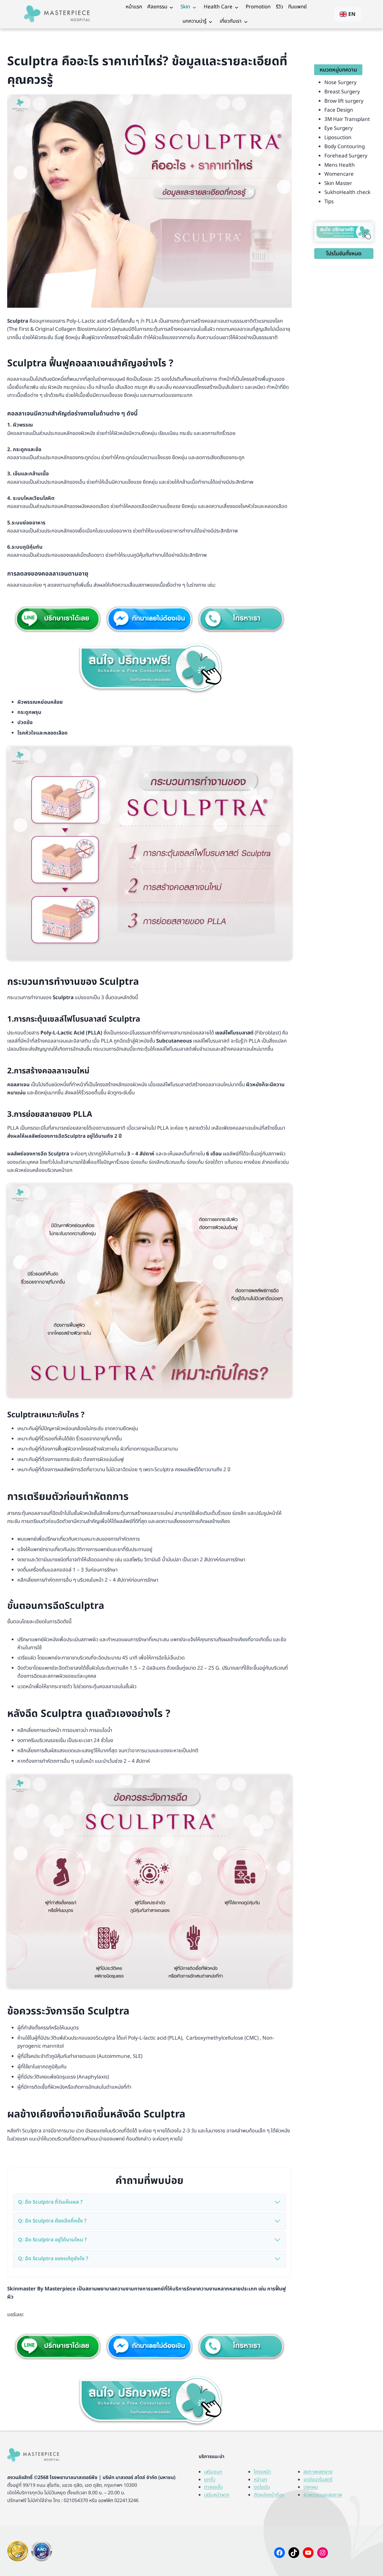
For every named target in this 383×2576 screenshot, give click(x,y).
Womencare (339, 174)
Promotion (258, 7)
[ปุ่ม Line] (58, 619)
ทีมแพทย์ (297, 7)
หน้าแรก (134, 7)
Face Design (339, 110)
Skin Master (338, 183)
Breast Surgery (342, 92)
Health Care (218, 7)
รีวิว (279, 7)
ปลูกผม (311, 2487)
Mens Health (340, 165)
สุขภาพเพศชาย (318, 2472)
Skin (185, 7)
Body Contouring (345, 147)
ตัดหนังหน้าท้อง (269, 2495)
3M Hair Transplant (347, 119)
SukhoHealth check (347, 192)
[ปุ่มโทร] (241, 619)
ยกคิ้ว (210, 2480)
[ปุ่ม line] (58, 2347)
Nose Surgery (341, 83)
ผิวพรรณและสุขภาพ (323, 2495)
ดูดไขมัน (262, 2487)
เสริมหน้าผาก (217, 2495)
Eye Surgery (339, 128)
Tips (329, 202)
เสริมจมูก (213, 2472)
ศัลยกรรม (157, 7)
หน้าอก (260, 2480)
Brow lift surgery (344, 101)
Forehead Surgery (346, 156)
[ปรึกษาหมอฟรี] (149, 668)
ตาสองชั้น (213, 2487)
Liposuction (338, 138)
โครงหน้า (262, 2472)
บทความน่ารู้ (194, 21)
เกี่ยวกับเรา (231, 21)
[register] (344, 232)
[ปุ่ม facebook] (149, 619)
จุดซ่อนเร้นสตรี (318, 2480)
